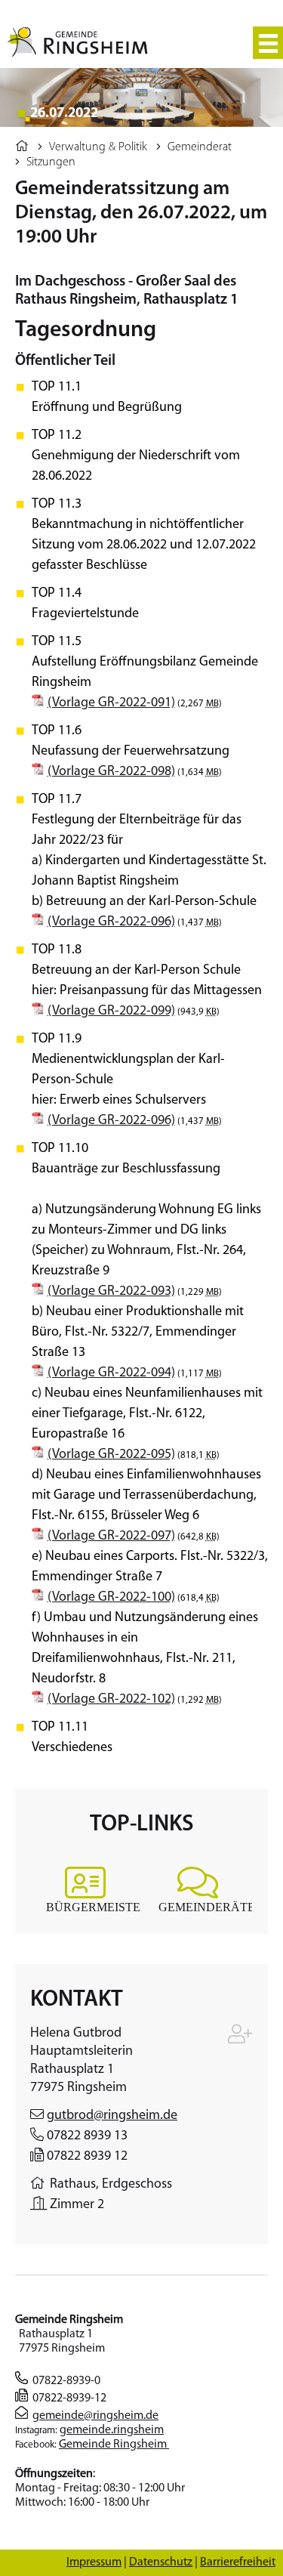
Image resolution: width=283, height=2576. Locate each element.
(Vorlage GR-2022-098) (111, 772)
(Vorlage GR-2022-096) (111, 922)
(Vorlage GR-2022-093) (111, 1292)
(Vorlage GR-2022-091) (111, 703)
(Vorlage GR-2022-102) (111, 1700)
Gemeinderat (200, 147)
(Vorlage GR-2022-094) (111, 1373)
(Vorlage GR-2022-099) (111, 1012)
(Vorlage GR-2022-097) (111, 1537)
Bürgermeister (97, 1907)
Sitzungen (51, 162)
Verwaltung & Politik (98, 147)
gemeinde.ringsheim (112, 2430)
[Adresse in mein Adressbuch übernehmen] (240, 2038)
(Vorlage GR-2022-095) (111, 1455)
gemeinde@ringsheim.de (95, 2416)
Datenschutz (161, 2562)
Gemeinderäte (207, 1907)
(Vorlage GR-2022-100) (111, 1598)
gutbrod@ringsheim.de (112, 2116)
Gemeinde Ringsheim (114, 2445)
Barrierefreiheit (238, 2562)
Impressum (94, 2562)
